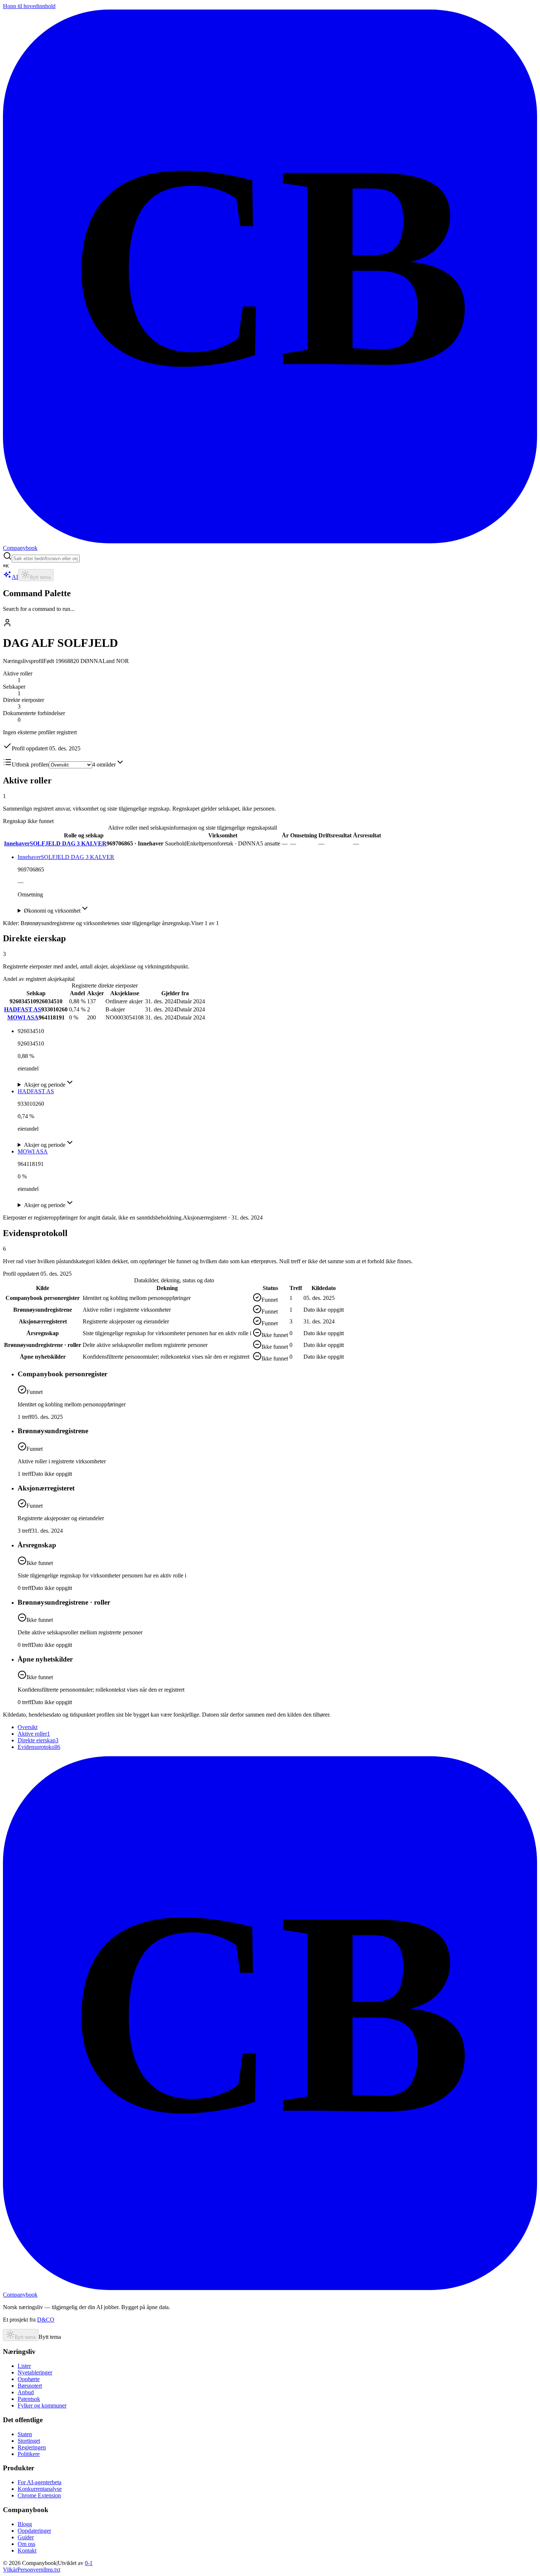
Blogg (25, 2524)
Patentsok (29, 2399)
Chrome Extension (39, 2495)
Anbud (26, 2392)
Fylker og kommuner (42, 2405)
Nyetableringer (35, 2372)
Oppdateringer (34, 2531)
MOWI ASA (23, 1017)
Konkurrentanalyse (40, 2489)
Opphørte (29, 2379)
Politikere (29, 2454)
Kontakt (27, 2550)
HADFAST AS (23, 1009)
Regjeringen (32, 2447)
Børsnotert (30, 2386)
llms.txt (52, 2570)
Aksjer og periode (45, 1085)
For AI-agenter (39, 2482)
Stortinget (29, 2441)
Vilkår (10, 2570)
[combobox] (46, 559)
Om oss (26, 2544)
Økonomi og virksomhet (52, 911)
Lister (24, 2366)
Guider (26, 2537)
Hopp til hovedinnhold (29, 6)
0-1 (89, 2563)
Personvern (30, 2570)
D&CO (46, 2320)
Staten (25, 2434)
